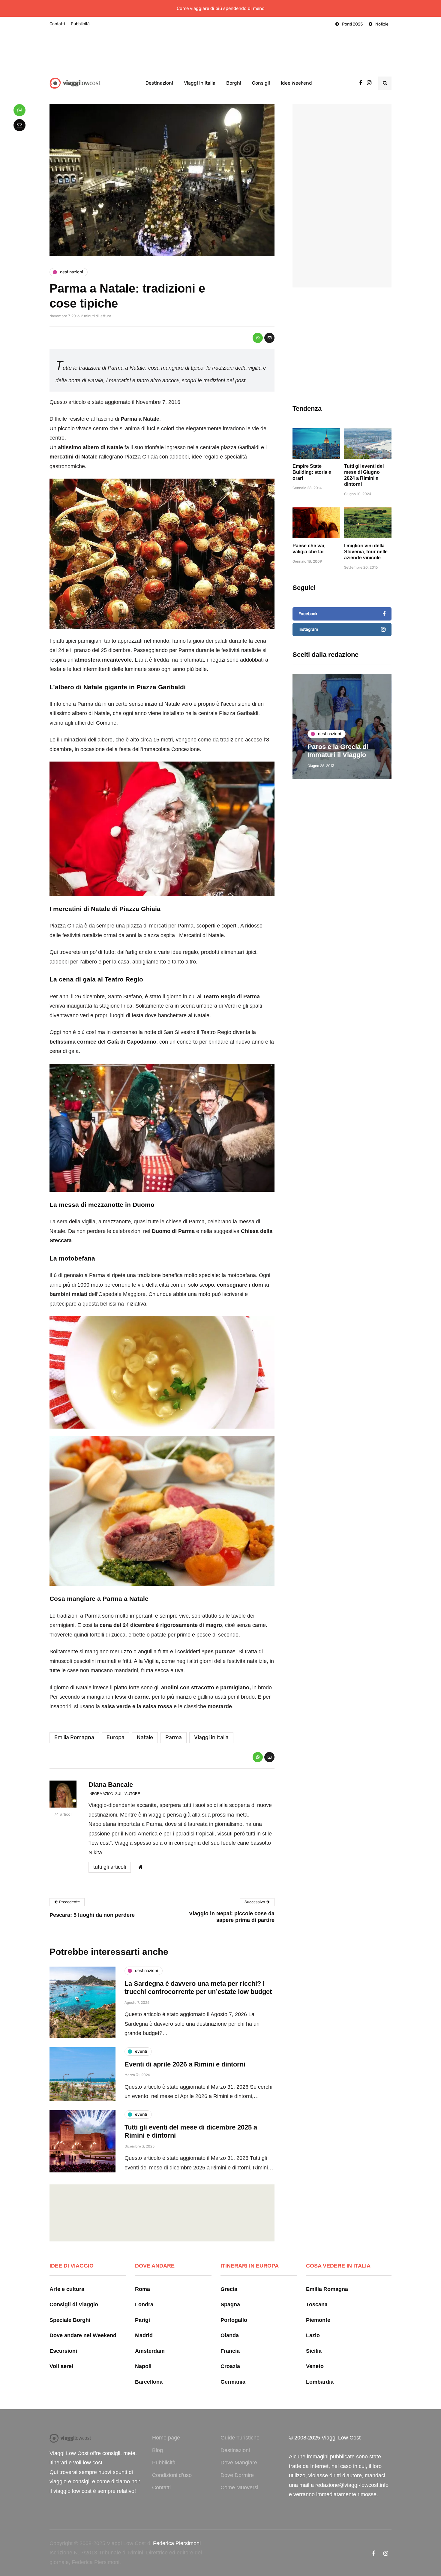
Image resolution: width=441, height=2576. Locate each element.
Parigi (142, 2320)
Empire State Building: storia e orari (312, 472)
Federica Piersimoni (177, 2543)
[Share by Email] (269, 338)
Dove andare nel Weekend (83, 2335)
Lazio (313, 2335)
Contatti (57, 24)
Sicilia (314, 2351)
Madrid (144, 2335)
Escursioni (63, 2351)
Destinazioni (159, 83)
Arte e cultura (67, 2289)
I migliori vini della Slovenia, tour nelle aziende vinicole (366, 552)
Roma (142, 2289)
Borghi (234, 83)
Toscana (317, 2304)
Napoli (143, 2366)
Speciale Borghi (70, 2320)
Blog (157, 2450)
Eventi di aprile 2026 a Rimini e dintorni (185, 2064)
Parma (174, 1737)
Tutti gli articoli (110, 1867)
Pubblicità (80, 24)
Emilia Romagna (74, 1737)
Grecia (229, 2289)
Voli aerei (61, 2366)
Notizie (382, 24)
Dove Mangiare (239, 2463)
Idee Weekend (296, 83)
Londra (144, 2304)
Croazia (230, 2366)
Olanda (230, 2335)
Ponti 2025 (352, 24)
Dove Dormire (237, 2475)
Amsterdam (150, 2351)
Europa (115, 1737)
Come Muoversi (239, 2487)
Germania (233, 2382)
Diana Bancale (111, 1785)
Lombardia (320, 2382)
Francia (230, 2351)
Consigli (261, 83)
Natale (145, 1737)
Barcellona (149, 2382)
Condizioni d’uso (172, 2475)
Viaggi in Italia (200, 83)
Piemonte (318, 2320)
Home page (166, 2438)
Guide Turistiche (240, 2438)
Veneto (315, 2366)
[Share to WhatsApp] (258, 338)
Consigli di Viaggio (74, 2304)
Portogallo (234, 2320)
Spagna (230, 2304)
